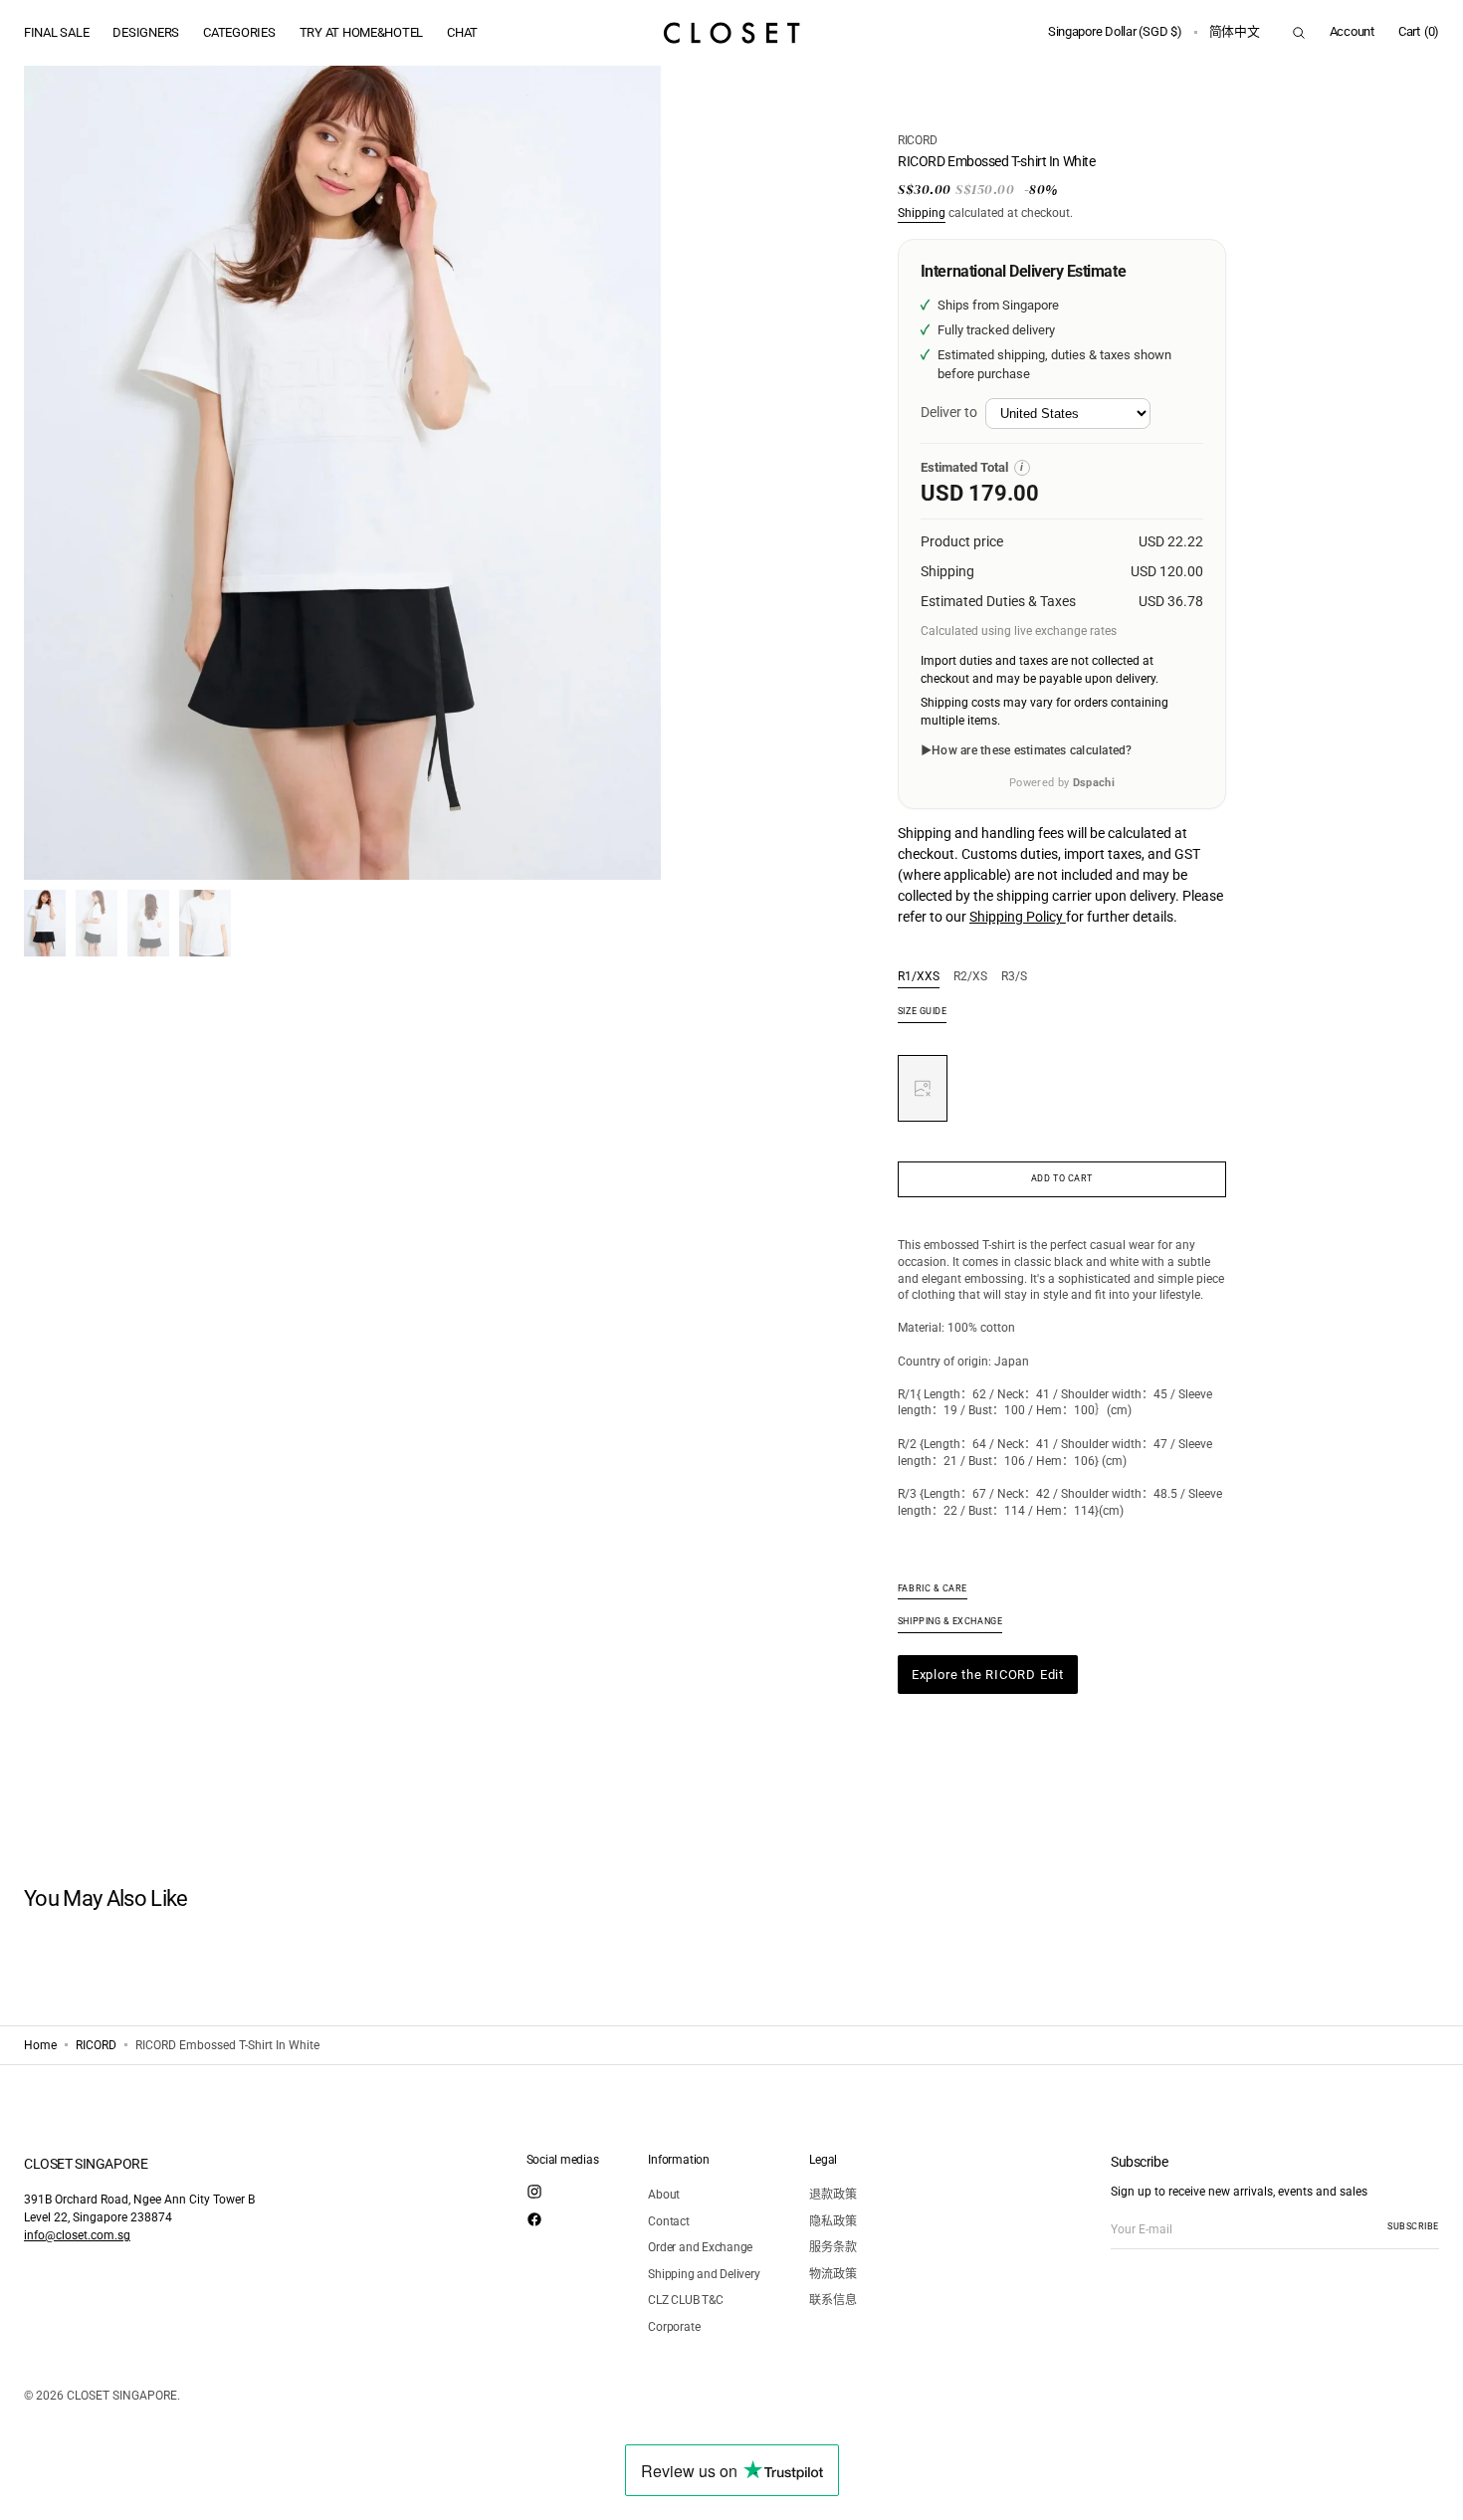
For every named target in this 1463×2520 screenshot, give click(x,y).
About (664, 2195)
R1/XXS (919, 977)
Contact (668, 2221)
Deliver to (949, 412)
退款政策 (833, 2195)
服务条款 (833, 2247)
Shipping (922, 213)
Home (40, 2045)
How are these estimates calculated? (1032, 750)
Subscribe (1413, 2226)
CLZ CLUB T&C (685, 2300)
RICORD (918, 140)
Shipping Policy (1018, 917)
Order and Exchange (700, 2247)
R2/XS (970, 977)
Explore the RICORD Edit (988, 1675)
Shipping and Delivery (704, 2274)
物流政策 (833, 2274)
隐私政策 (833, 2221)
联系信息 (833, 2300)
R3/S (1014, 977)
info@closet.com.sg (77, 2235)
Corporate (674, 2327)
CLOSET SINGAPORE (122, 2396)
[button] (1115, 33)
